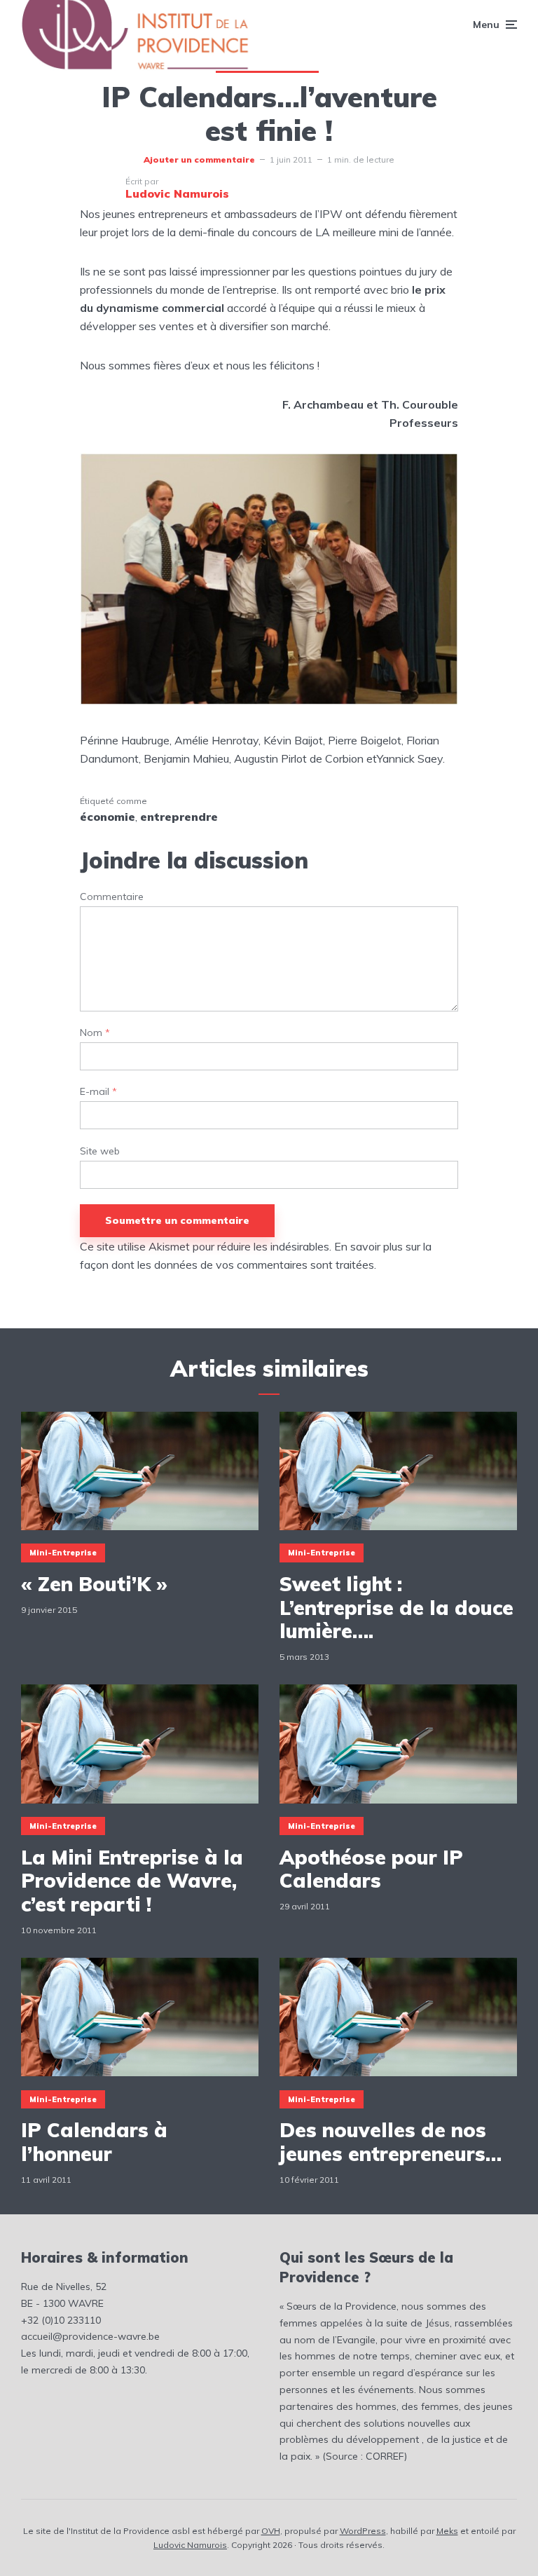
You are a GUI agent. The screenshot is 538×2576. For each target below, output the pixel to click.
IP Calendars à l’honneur (94, 2142)
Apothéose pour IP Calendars (371, 1869)
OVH (271, 2531)
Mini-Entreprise (63, 1553)
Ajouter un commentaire (199, 159)
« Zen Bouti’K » (94, 1584)
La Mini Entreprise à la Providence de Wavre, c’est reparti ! (132, 1881)
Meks (447, 2531)
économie (108, 817)
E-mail (98, 1092)
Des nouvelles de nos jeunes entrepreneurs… (391, 2142)
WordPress (363, 2531)
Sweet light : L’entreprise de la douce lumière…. (396, 1608)
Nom (95, 1033)
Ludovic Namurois (190, 2545)
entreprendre (179, 817)
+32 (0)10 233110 (61, 2320)
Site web (100, 1151)
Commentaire (112, 897)
